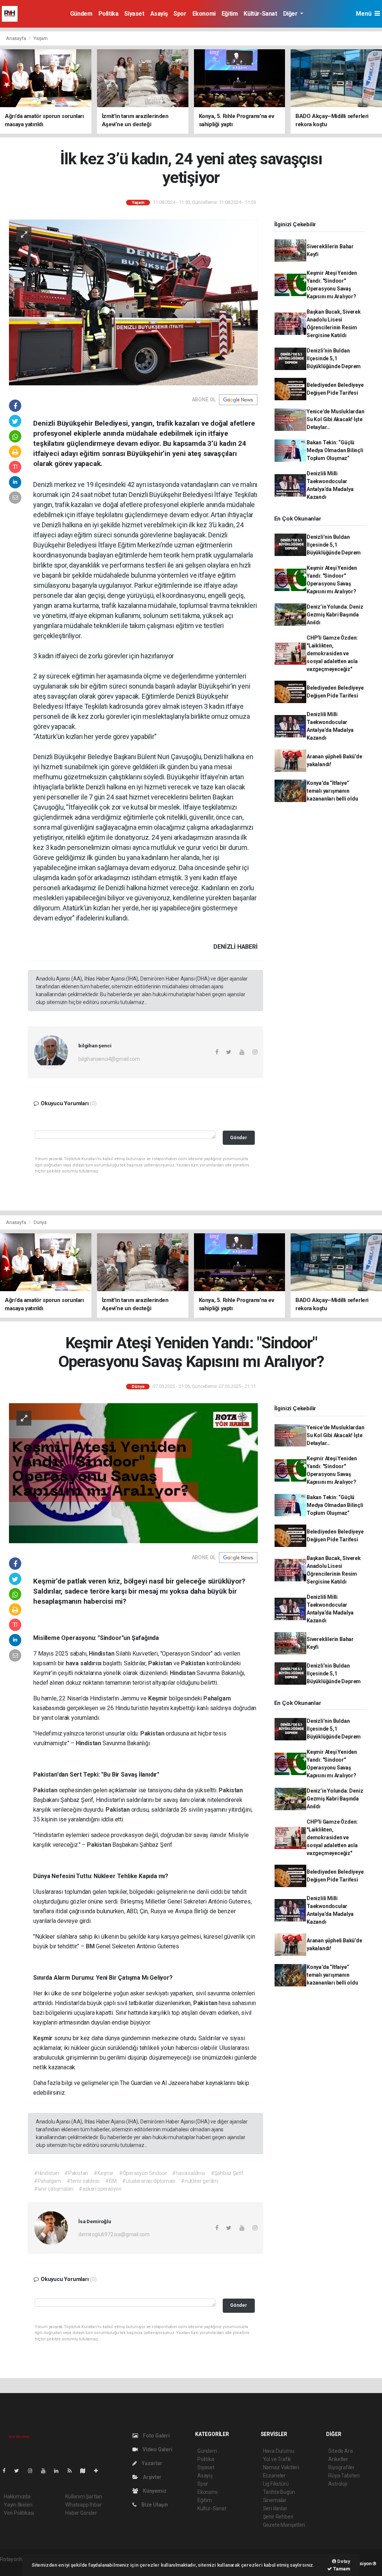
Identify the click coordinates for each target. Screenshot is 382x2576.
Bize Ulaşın (154, 2505)
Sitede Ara (340, 2451)
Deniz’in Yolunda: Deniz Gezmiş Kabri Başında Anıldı (335, 615)
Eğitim (230, 14)
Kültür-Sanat (260, 14)
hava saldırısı (84, 1663)
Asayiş (159, 14)
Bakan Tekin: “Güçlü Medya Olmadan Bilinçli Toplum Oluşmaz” (335, 450)
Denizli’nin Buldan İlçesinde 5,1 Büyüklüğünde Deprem (334, 358)
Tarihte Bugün (279, 2492)
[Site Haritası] (86, 2471)
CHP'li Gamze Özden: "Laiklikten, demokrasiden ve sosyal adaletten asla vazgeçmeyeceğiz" (332, 653)
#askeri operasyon (100, 2189)
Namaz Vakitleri (281, 2467)
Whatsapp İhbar (83, 2505)
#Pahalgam (48, 2181)
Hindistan (102, 1654)
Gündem (81, 14)
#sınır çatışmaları (54, 2189)
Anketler (338, 2459)
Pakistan (161, 1663)
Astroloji (338, 2484)
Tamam (341, 2569)
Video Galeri (157, 2449)
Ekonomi (204, 14)
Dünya (40, 1222)
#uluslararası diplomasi (149, 2181)
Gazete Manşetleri (284, 2525)
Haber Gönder (81, 2513)
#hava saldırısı (188, 2173)
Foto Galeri (156, 2436)
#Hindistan (46, 2173)
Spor (180, 14)
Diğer (291, 14)
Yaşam (41, 38)
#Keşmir (104, 2173)
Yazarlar (151, 2463)
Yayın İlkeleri (18, 2505)
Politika (109, 14)
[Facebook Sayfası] (7, 2471)
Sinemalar (275, 2500)
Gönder (239, 1138)
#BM (111, 2181)
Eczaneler (274, 2476)
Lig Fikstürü (276, 2484)
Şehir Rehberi (278, 2517)
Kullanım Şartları (84, 2496)
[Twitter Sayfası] (20, 2471)
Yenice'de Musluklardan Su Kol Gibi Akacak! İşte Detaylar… (336, 419)
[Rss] (73, 2471)
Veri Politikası (19, 2513)
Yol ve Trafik (277, 2459)
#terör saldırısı (83, 2181)
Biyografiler (342, 2467)
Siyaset (134, 14)
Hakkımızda (17, 2496)
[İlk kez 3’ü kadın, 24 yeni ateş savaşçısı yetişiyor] (133, 302)
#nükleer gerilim (200, 2181)
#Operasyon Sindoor (143, 2173)
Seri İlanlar (275, 2508)
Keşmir (159, 1698)
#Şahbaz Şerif (227, 2173)
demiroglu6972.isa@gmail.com (114, 2234)
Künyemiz (154, 2491)
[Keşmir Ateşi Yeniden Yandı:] (133, 1473)
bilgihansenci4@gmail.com (109, 1059)
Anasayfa (16, 38)
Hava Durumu (279, 2451)
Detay (343, 2561)
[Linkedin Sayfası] (59, 2471)
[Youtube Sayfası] (46, 2471)
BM (91, 1946)
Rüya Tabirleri (344, 2476)
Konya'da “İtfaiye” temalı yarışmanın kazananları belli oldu (332, 791)
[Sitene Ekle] (99, 2471)
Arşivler (151, 2477)
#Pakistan (76, 2173)
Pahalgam (217, 1698)
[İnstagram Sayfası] (33, 2471)
